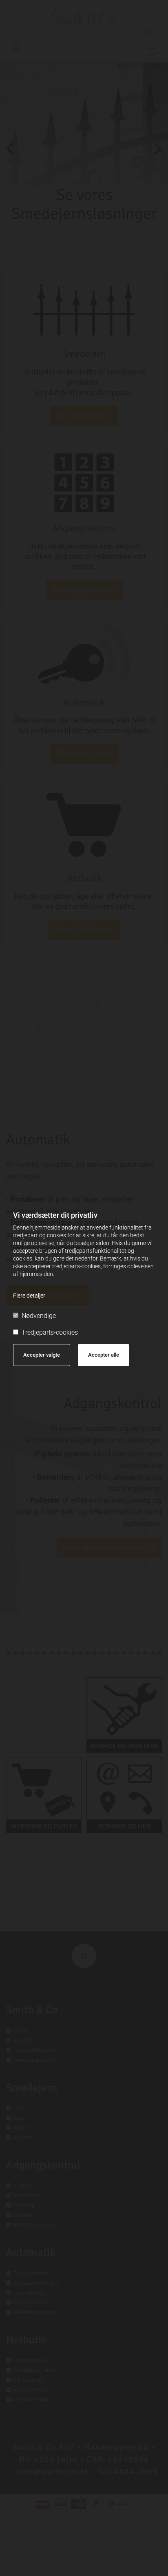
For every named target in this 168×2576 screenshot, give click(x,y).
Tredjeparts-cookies (50, 1332)
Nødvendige (39, 1316)
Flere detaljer (29, 1296)
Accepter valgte (42, 1355)
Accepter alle (104, 1355)
